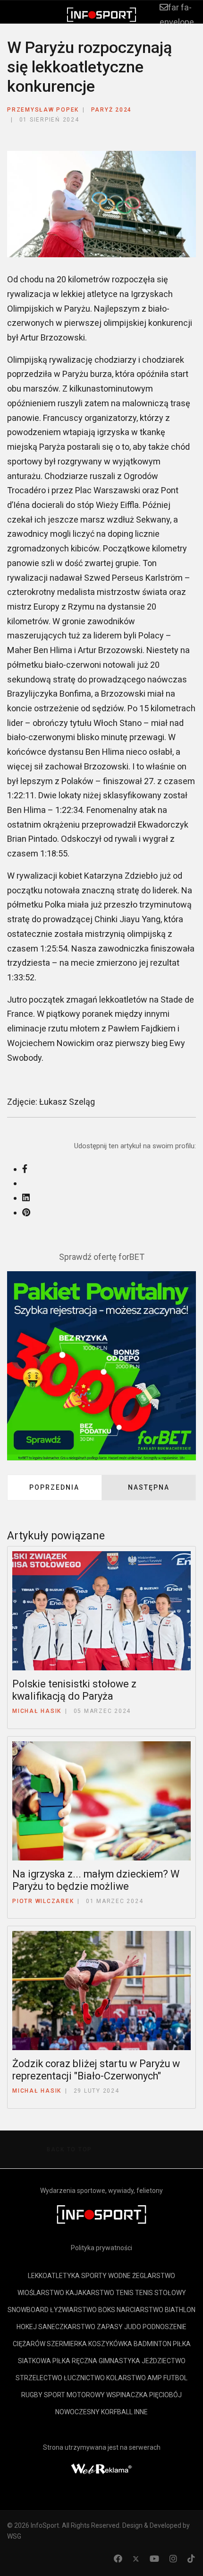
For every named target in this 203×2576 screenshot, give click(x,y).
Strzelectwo (39, 2378)
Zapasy (110, 2327)
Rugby (32, 2395)
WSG (14, 2536)
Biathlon (180, 2310)
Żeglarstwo (154, 2276)
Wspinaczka (127, 2395)
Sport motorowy (74, 2395)
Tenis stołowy (161, 2293)
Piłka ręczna (75, 2361)
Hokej (27, 2327)
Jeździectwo (164, 2361)
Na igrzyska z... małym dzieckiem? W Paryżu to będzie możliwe (96, 1880)
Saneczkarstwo (67, 2327)
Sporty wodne (106, 2276)
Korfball (117, 2412)
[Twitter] (136, 2559)
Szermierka (67, 2344)
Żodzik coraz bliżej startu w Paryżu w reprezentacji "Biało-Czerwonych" (96, 2070)
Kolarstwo (126, 2378)
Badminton (152, 2344)
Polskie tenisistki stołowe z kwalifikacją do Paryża (74, 1690)
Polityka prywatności (101, 2248)
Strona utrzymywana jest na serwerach (102, 2447)
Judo (133, 2327)
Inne (141, 2412)
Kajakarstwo (90, 2293)
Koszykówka (110, 2344)
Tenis (125, 2293)
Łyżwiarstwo (73, 2310)
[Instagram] (173, 2559)
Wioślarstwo (41, 2293)
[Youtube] (154, 2559)
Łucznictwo (84, 2378)
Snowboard (28, 2310)
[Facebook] (118, 2559)
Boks (107, 2310)
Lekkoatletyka (54, 2276)
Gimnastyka (119, 2361)
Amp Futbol (167, 2378)
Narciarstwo (140, 2310)
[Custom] (191, 2559)
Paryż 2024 (112, 110)
